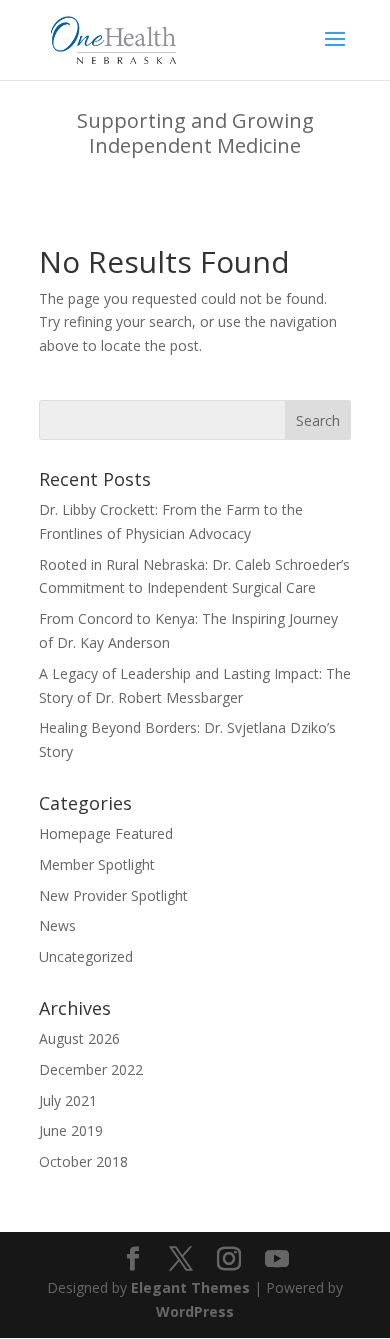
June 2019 (71, 1130)
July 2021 (68, 1100)
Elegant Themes (190, 1287)
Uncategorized (86, 956)
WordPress (195, 1311)
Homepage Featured (106, 833)
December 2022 (91, 1069)
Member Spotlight (97, 864)
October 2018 (83, 1161)
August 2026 (79, 1038)
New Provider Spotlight (113, 895)
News (57, 925)
